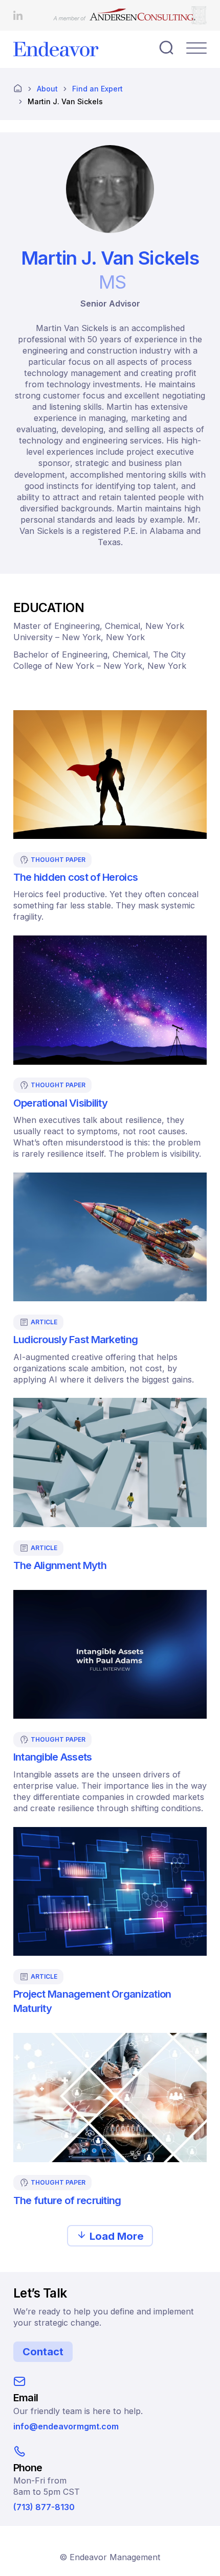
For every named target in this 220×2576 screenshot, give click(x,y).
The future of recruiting (67, 2200)
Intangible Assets (53, 1757)
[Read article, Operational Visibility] (110, 1000)
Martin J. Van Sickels (65, 101)
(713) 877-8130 (44, 2507)
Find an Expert (97, 89)
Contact (43, 2352)
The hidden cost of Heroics (75, 877)
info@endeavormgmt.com (66, 2426)
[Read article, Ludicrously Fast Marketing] (110, 1237)
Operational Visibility (60, 1103)
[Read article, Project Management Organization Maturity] (110, 1891)
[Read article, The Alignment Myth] (110, 1462)
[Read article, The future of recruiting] (110, 2097)
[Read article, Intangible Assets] (110, 1654)
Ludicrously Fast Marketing (75, 1339)
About (47, 89)
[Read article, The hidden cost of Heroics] (110, 775)
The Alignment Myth (60, 1565)
